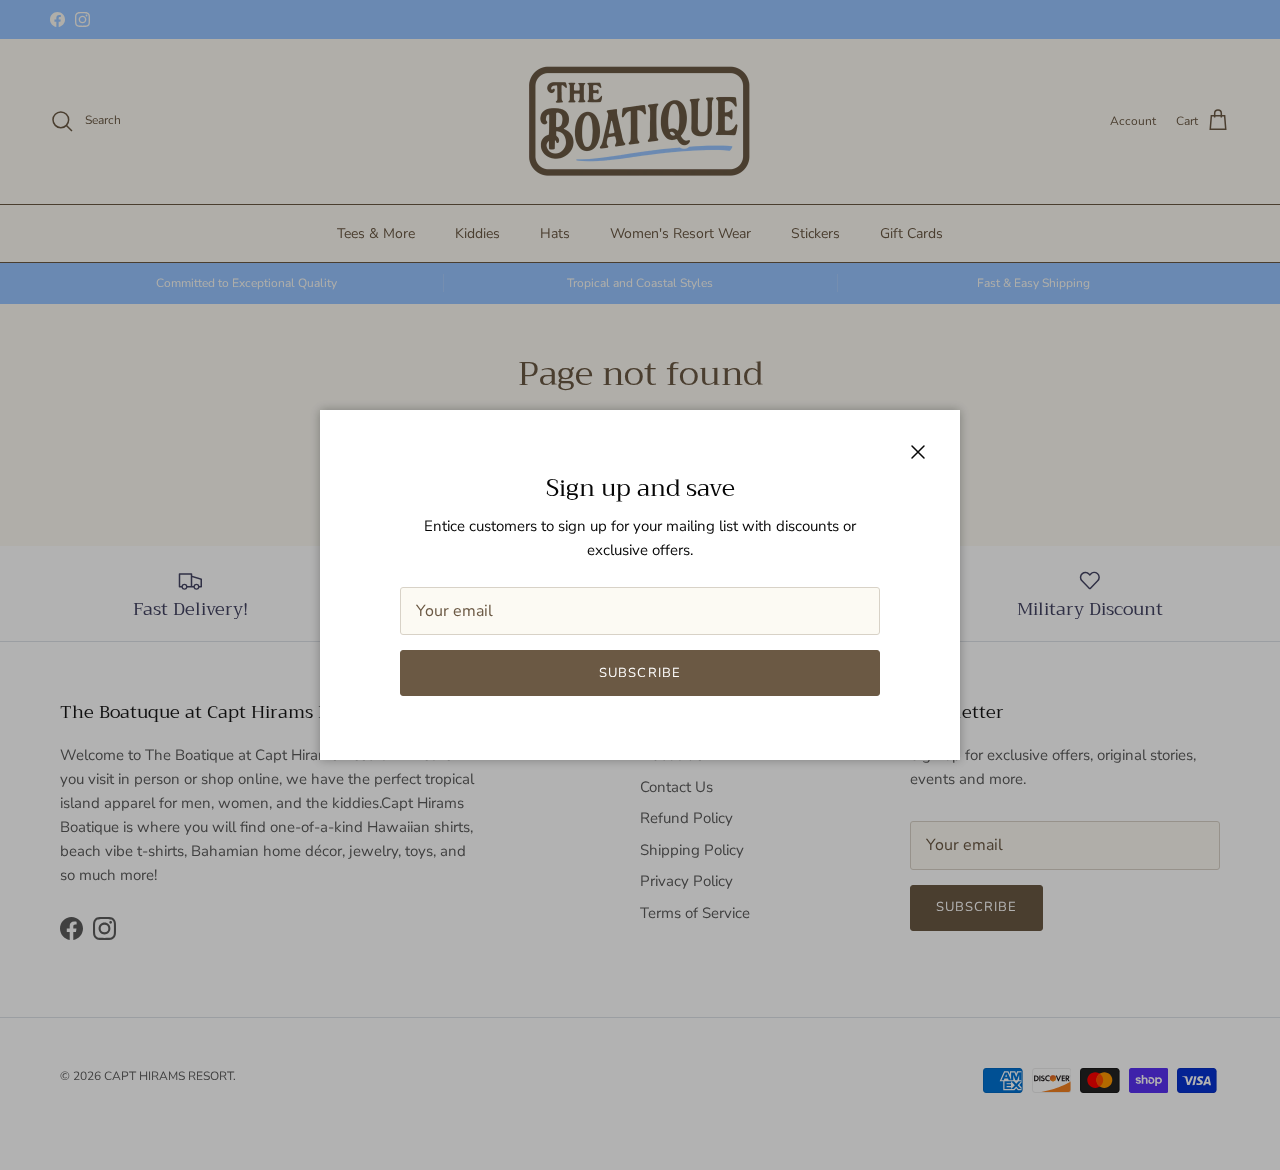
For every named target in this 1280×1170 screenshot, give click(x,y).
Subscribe (639, 673)
